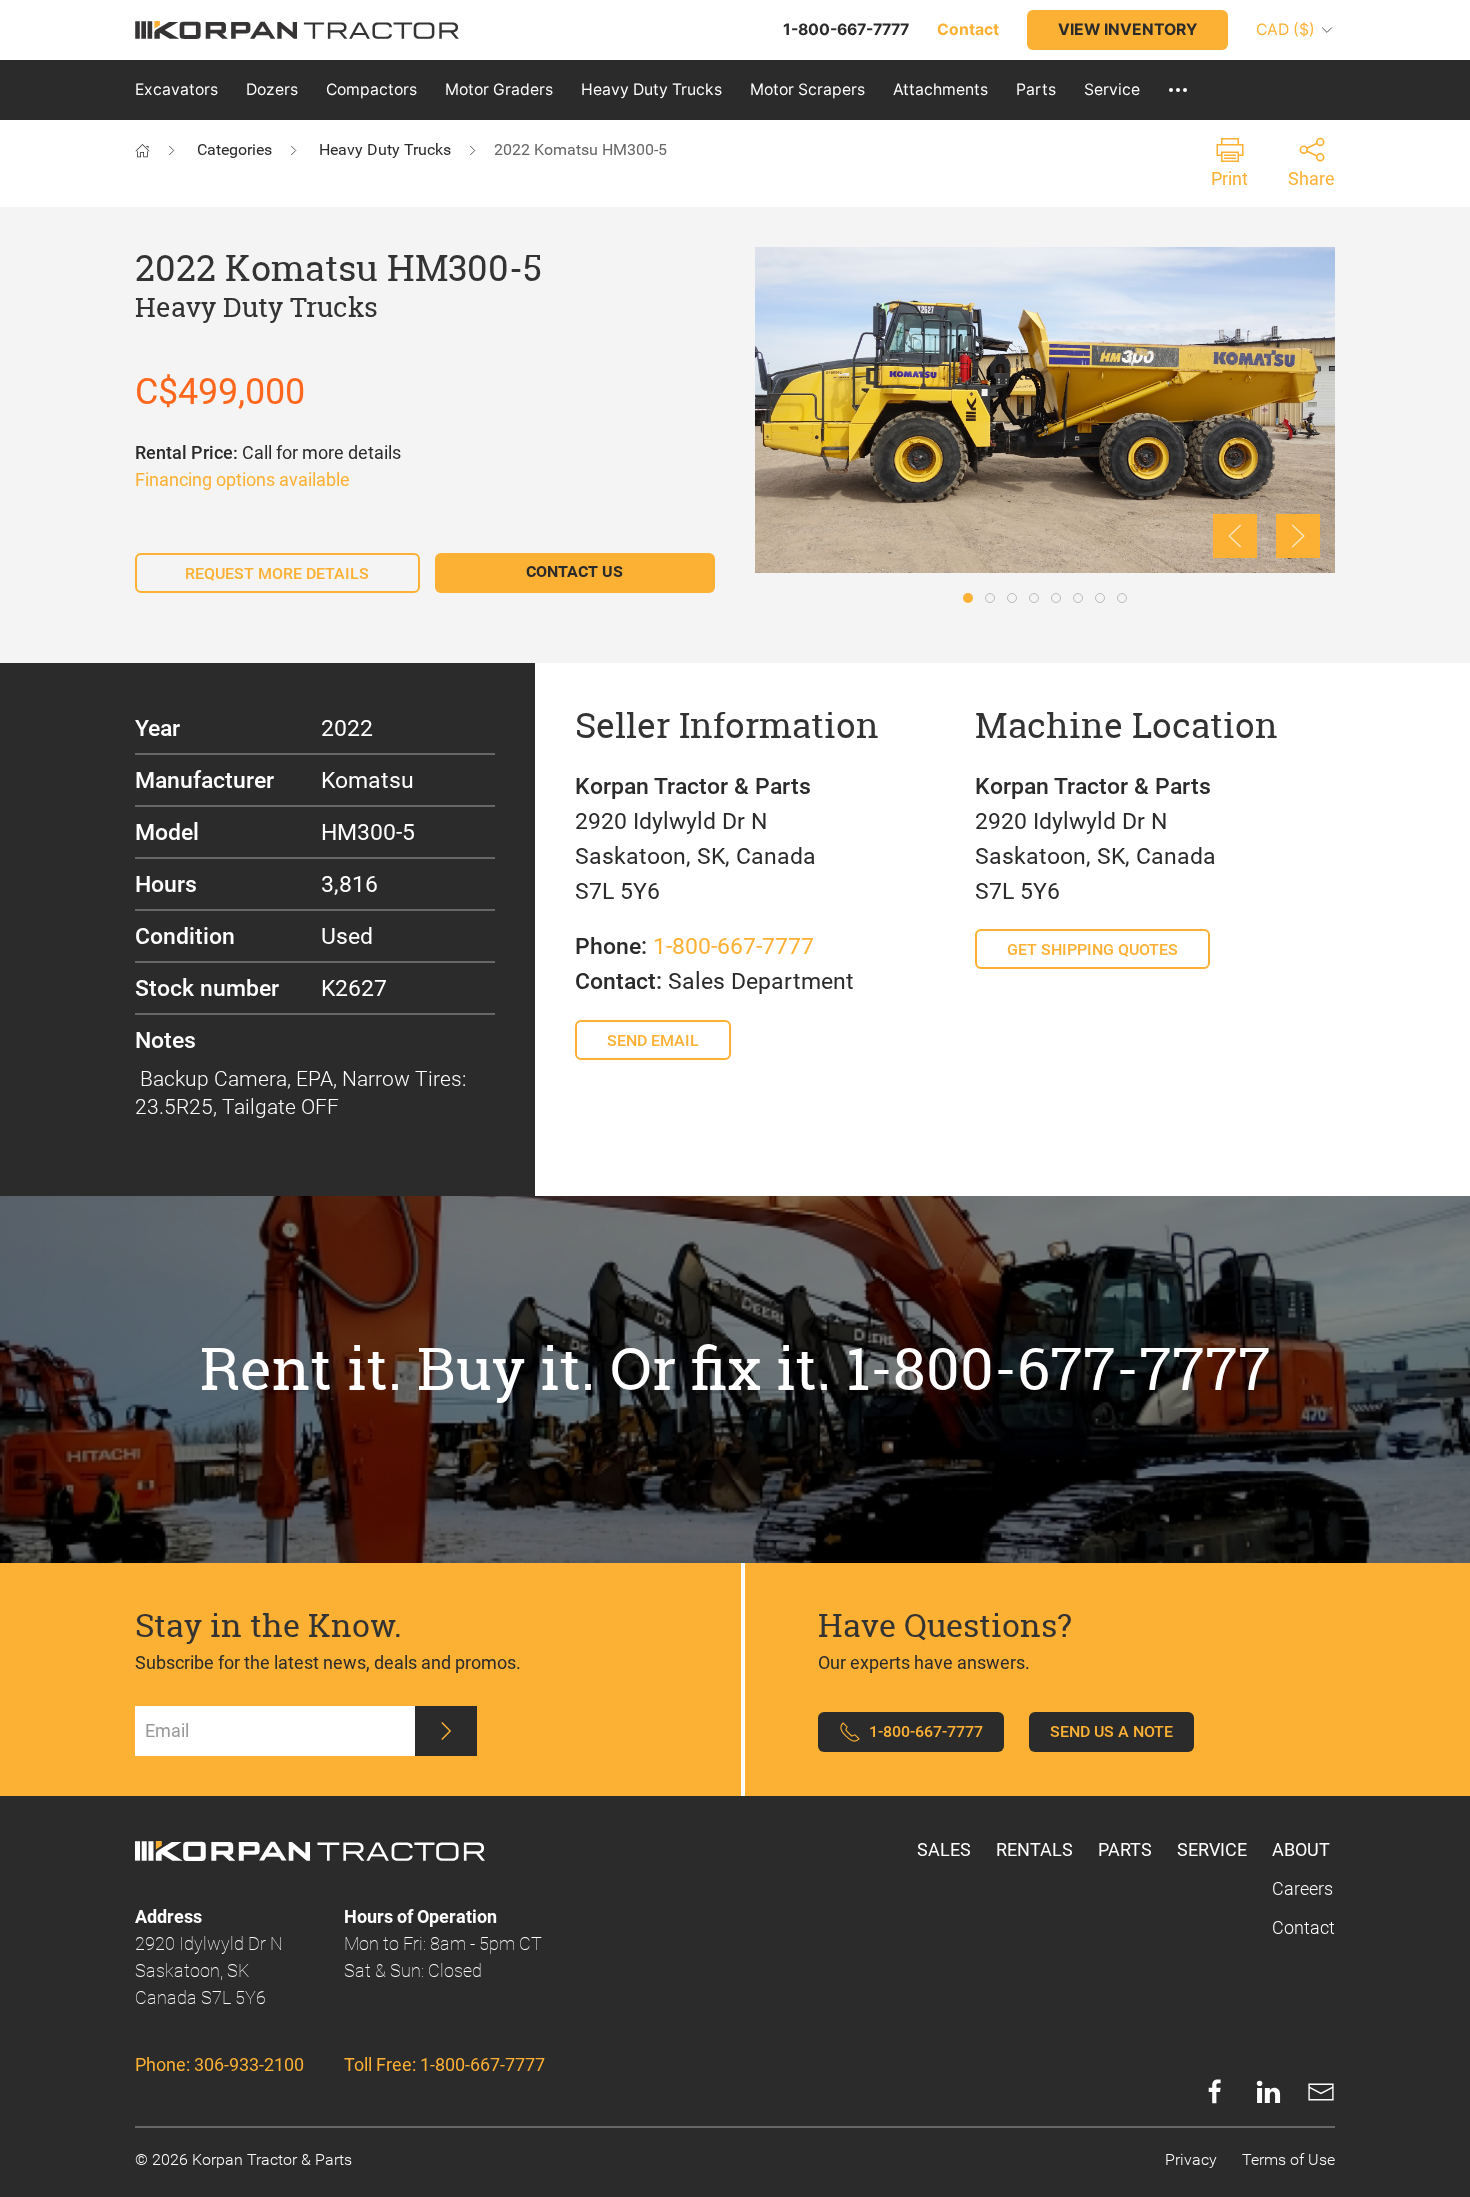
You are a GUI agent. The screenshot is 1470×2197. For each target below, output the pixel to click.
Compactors (371, 89)
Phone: (219, 2064)
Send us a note (1111, 1731)
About (1301, 1849)
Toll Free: (444, 2064)
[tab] (968, 598)
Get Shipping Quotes (1092, 949)
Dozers (272, 89)
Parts (1036, 89)
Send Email (653, 1040)
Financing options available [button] (242, 479)
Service (1112, 89)
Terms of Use (1288, 2159)
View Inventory (1127, 29)
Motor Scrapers (807, 89)
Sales (944, 1849)
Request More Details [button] (277, 573)
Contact (1303, 1927)
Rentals (1034, 1849)
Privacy (1191, 2159)
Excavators (176, 89)
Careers (1302, 1888)
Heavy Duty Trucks (651, 89)
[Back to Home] (162, 149)
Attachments (940, 89)
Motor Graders (499, 89)
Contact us (574, 571)
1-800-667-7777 (733, 946)
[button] (1178, 90)
